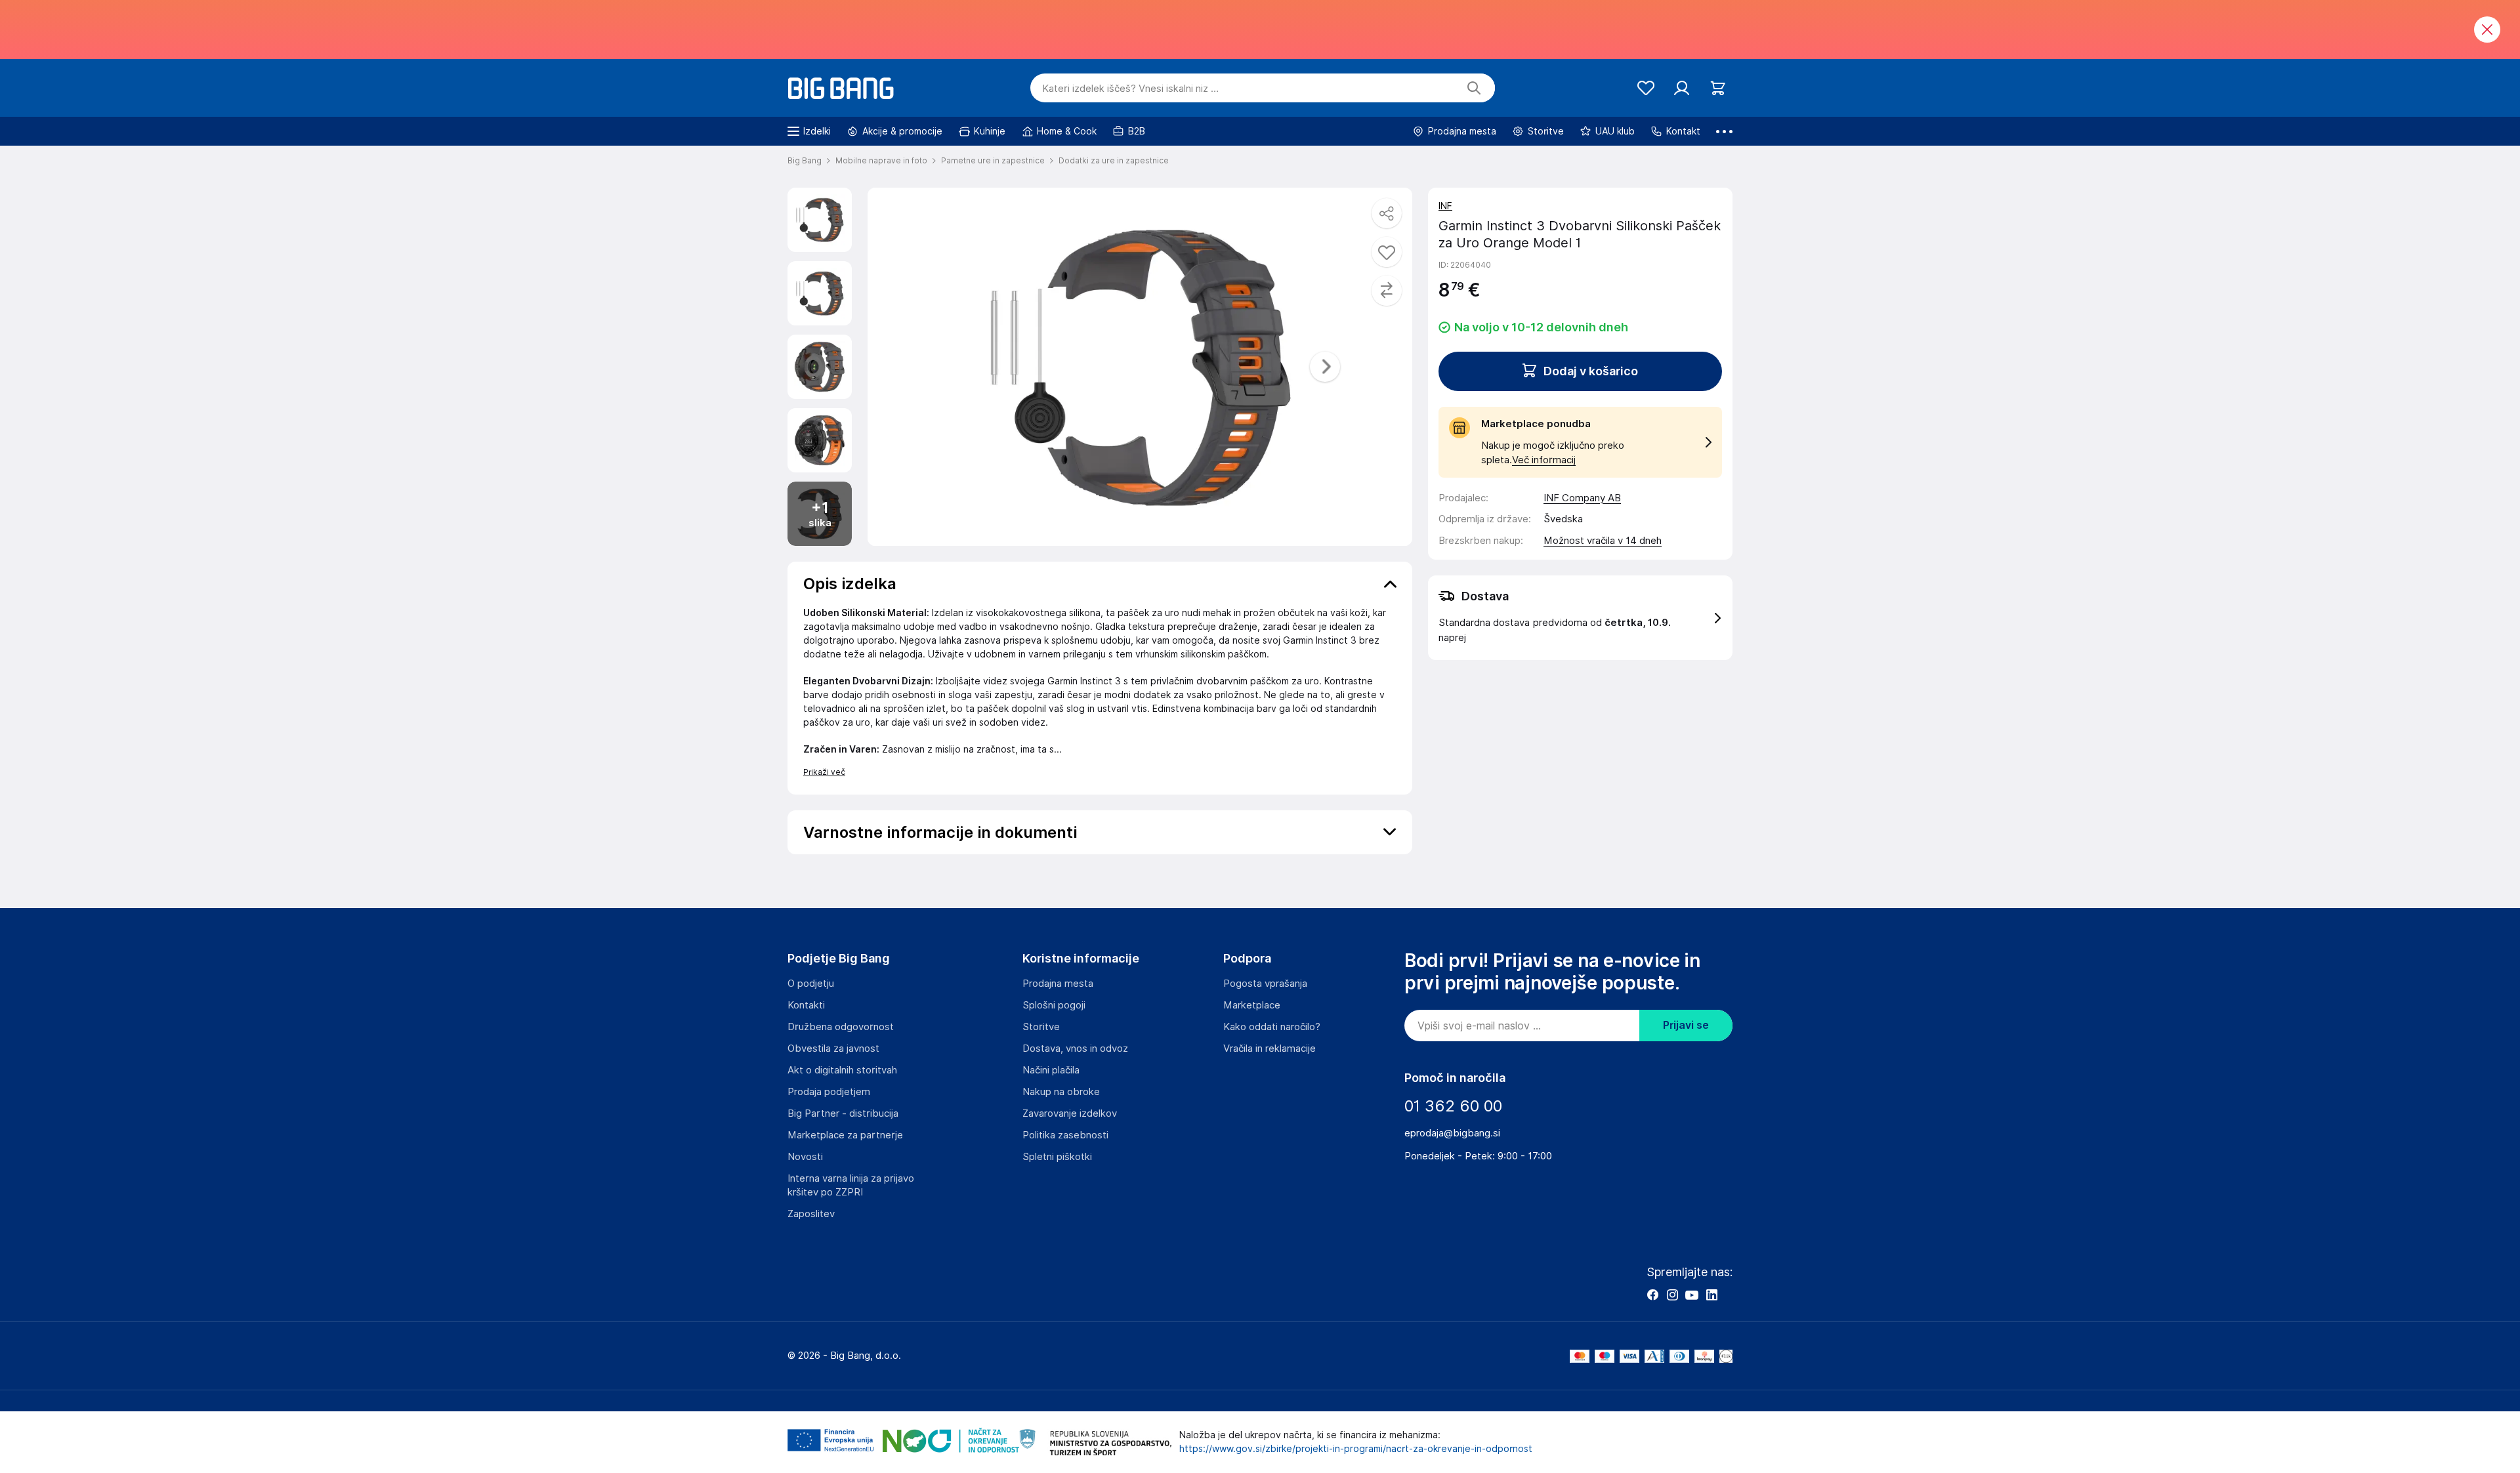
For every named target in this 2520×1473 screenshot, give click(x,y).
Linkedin (1711, 1295)
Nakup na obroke (1061, 1092)
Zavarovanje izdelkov (1070, 1113)
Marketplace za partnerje (845, 1135)
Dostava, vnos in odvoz (1075, 1048)
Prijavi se (1686, 1025)
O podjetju (811, 984)
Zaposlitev (811, 1214)
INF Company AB (1582, 498)
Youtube (1692, 1295)
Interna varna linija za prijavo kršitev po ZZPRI (851, 1185)
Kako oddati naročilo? (1272, 1027)
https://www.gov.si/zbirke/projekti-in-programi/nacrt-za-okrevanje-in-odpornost (1356, 1449)
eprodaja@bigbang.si (1452, 1133)
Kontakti (806, 1005)
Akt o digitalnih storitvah (842, 1070)
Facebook (1652, 1295)
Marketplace (1252, 1005)
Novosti (805, 1157)
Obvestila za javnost (833, 1048)
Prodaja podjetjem (829, 1092)
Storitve (1041, 1027)
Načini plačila (1051, 1070)
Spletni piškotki (1057, 1157)
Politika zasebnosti (1065, 1135)
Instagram (1672, 1295)
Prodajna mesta (1058, 984)
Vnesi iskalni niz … (1130, 89)
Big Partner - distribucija (843, 1113)
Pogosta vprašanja (1265, 984)
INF (1445, 206)
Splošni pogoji (1054, 1005)
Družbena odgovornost (841, 1027)
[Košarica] (1718, 88)
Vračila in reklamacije (1270, 1048)
